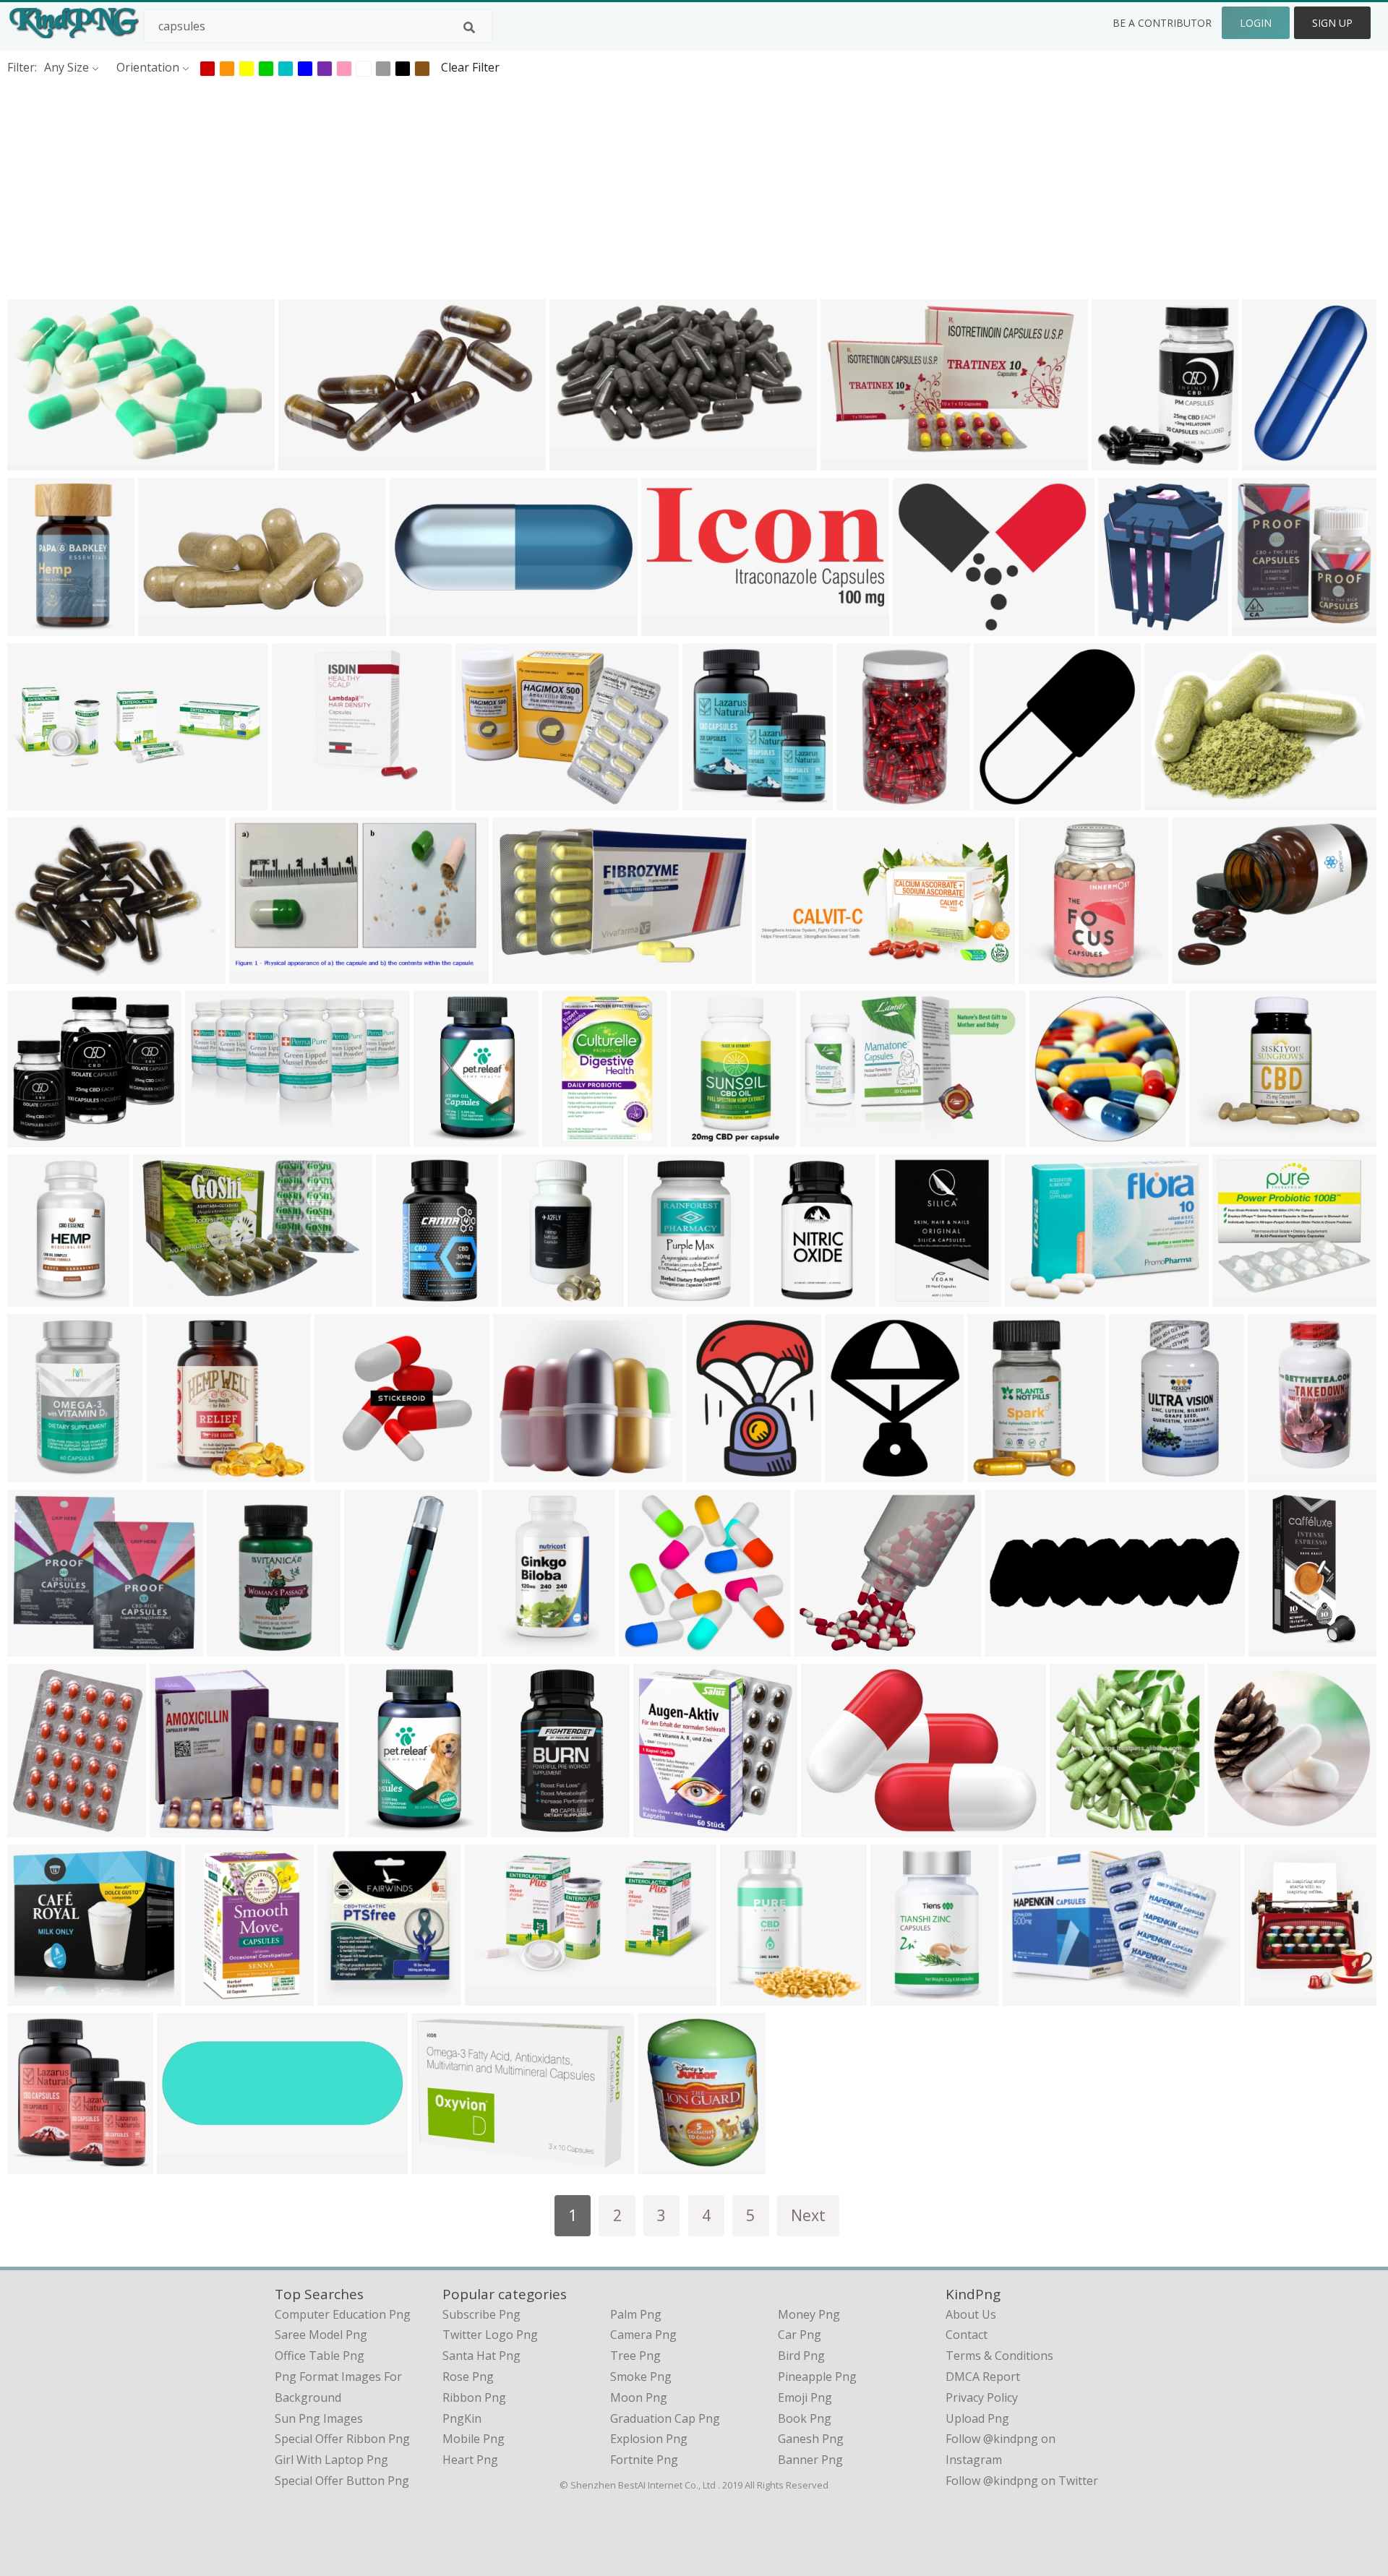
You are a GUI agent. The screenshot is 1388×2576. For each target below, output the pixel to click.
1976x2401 (1131, 627)
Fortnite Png (644, 2460)
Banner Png (810, 2460)
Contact (967, 2335)
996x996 (1216, 1138)
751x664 (177, 1828)
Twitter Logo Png (490, 2335)
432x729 (371, 1648)
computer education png (343, 2314)
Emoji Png (805, 2397)
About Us (971, 2314)
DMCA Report (983, 2377)
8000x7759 (652, 1648)
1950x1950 (715, 801)
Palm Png (636, 2314)
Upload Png (977, 2418)
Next (808, 2215)
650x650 (1119, 461)
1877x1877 (1007, 801)
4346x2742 (575, 1138)
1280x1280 (1275, 461)
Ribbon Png (474, 2397)
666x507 (1030, 1997)
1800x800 (420, 627)
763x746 (1057, 1138)
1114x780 (441, 2165)
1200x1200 (218, 1138)
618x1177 (521, 1828)
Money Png (809, 2314)
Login (1256, 23)
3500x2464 (834, 1828)
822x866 (660, 1828)
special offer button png (342, 2481)
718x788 (1046, 975)
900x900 (165, 627)
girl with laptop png (331, 2460)
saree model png (321, 2335)
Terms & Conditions (999, 2356)
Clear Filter (470, 67)
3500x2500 (40, 975)
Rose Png (468, 2377)
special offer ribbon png (342, 2439)
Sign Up (1332, 23)
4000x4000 (40, 627)
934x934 (1235, 1828)
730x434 (848, 461)
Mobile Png (474, 2439)
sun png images (319, 2418)
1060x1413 (535, 1298)
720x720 (184, 2165)
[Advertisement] (434, 187)
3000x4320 (446, 1138)
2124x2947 (381, 1828)
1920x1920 (1038, 1298)
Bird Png (801, 2356)
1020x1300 (40, 1997)
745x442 (256, 975)
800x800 (668, 627)
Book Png (805, 2418)
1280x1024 (660, 1298)
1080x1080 (1281, 1473)
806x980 (852, 1473)
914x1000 (1080, 1828)
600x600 (698, 1138)
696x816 (212, 1997)
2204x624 (1015, 1648)
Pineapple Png (817, 2377)
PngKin (462, 2418)
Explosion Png (649, 2439)
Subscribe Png (481, 2314)
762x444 (519, 975)
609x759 (34, 1828)
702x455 (34, 461)
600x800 (1271, 1997)
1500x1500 (1245, 1298)
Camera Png (643, 2335)
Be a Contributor (1162, 23)
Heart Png (470, 2460)
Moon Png (639, 2397)
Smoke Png (641, 2377)
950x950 (520, 1473)
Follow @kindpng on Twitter (1022, 2481)
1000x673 (1174, 801)
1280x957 (485, 801)
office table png (320, 2356)
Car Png (800, 2335)
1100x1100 (1205, 975)
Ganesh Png (811, 2439)
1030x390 (37, 801)
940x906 (342, 1473)
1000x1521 (1265, 627)
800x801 (920, 627)
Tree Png (635, 2356)
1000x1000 (305, 801)
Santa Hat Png (481, 2356)
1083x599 (579, 461)
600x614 (864, 801)
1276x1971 (514, 1648)
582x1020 (900, 1997)
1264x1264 (1000, 1473)
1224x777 (163, 1298)
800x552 (827, 1138)
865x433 (783, 975)
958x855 (822, 1648)
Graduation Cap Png (665, 2418)
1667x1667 (40, 1298)
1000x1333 (786, 1298)
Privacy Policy (982, 2397)
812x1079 (668, 2165)
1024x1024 (311, 461)
